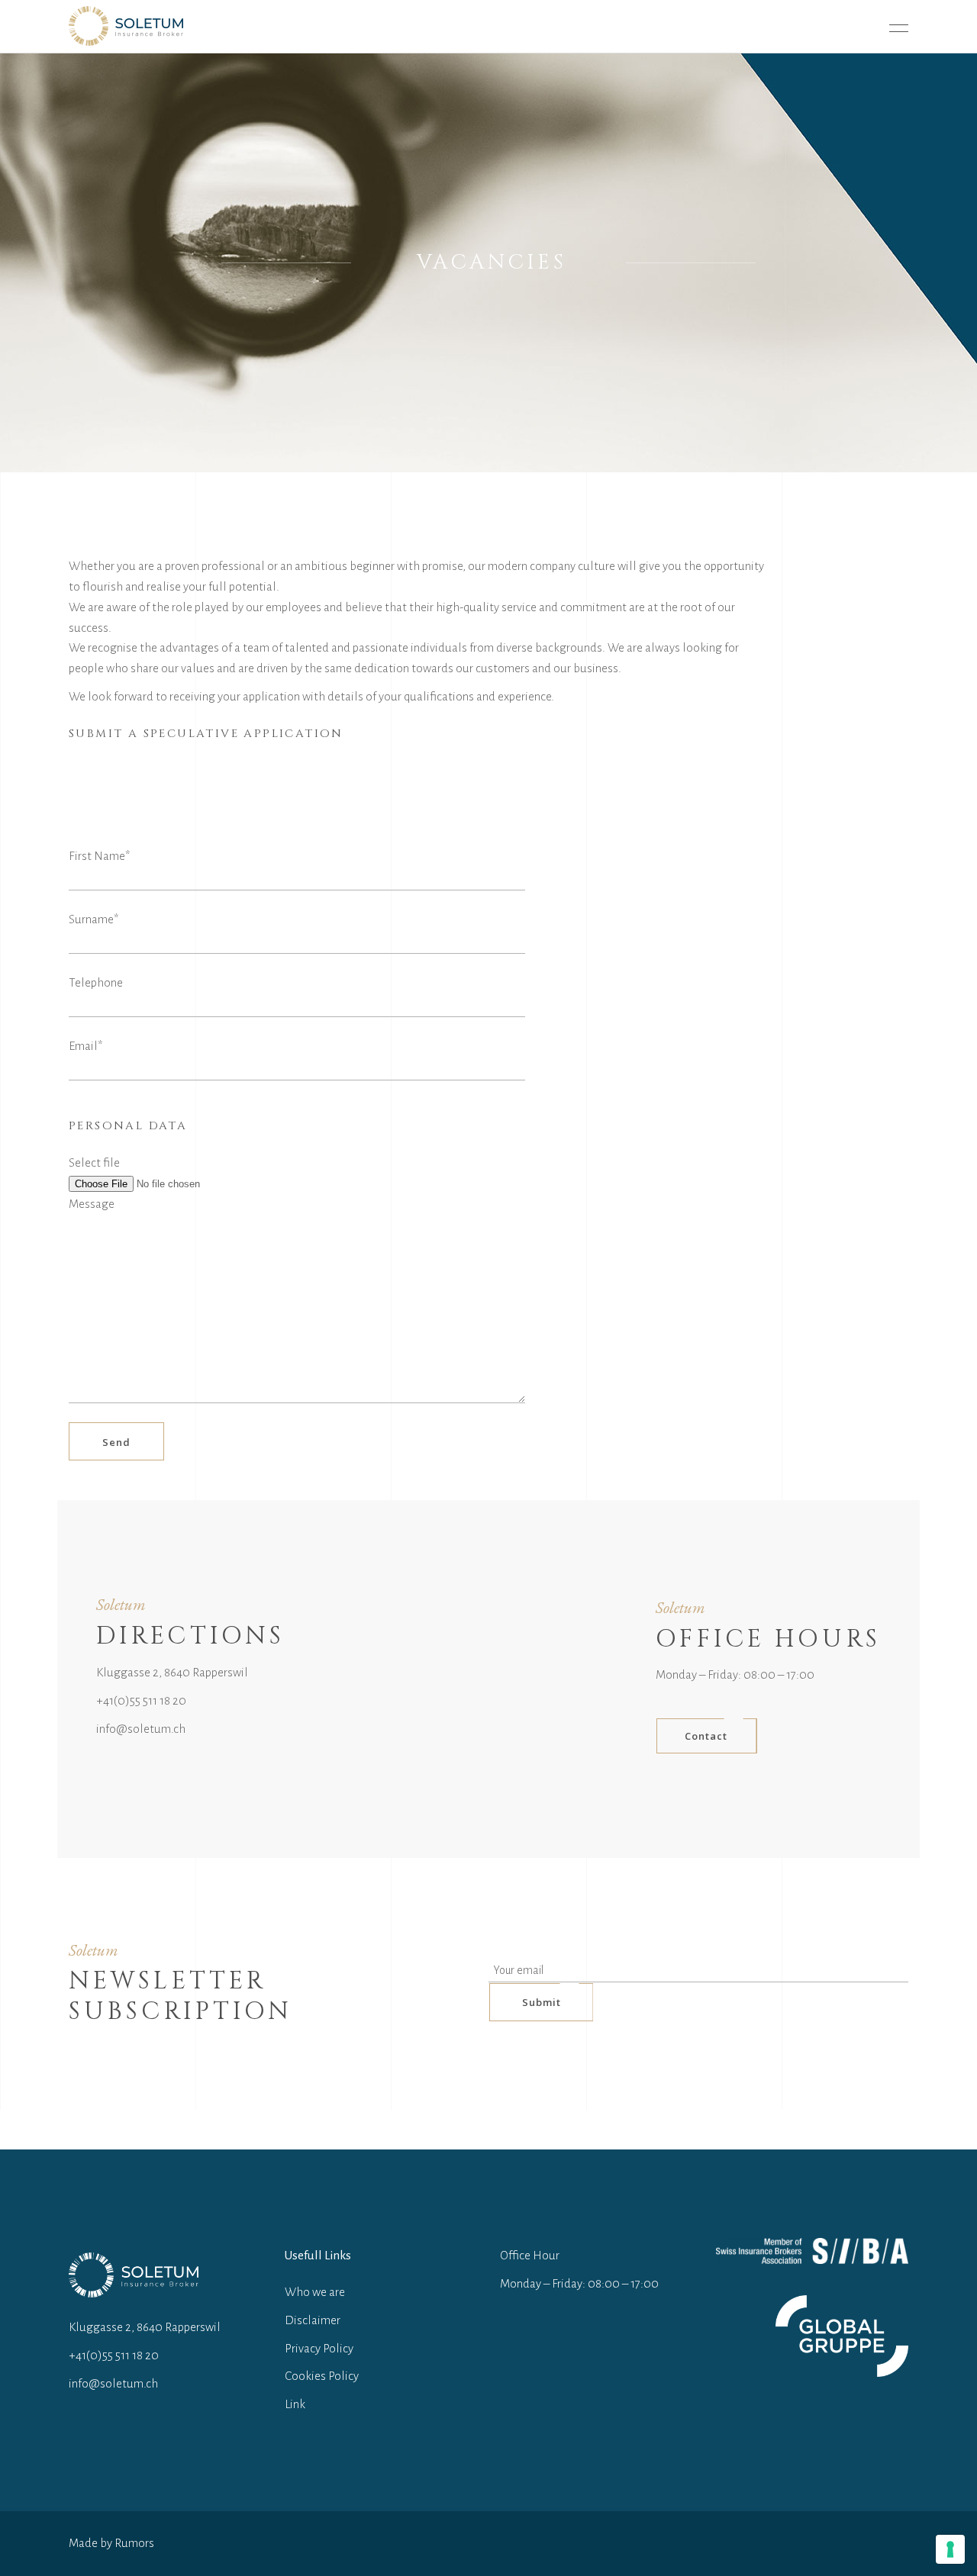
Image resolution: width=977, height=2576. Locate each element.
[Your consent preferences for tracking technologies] (950, 2549)
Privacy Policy (319, 2348)
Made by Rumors (111, 2543)
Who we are (315, 2292)
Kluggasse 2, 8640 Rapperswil (172, 1672)
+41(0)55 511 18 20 (141, 1700)
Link (295, 2404)
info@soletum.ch (141, 1729)
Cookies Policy (322, 2376)
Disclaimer (313, 2320)
